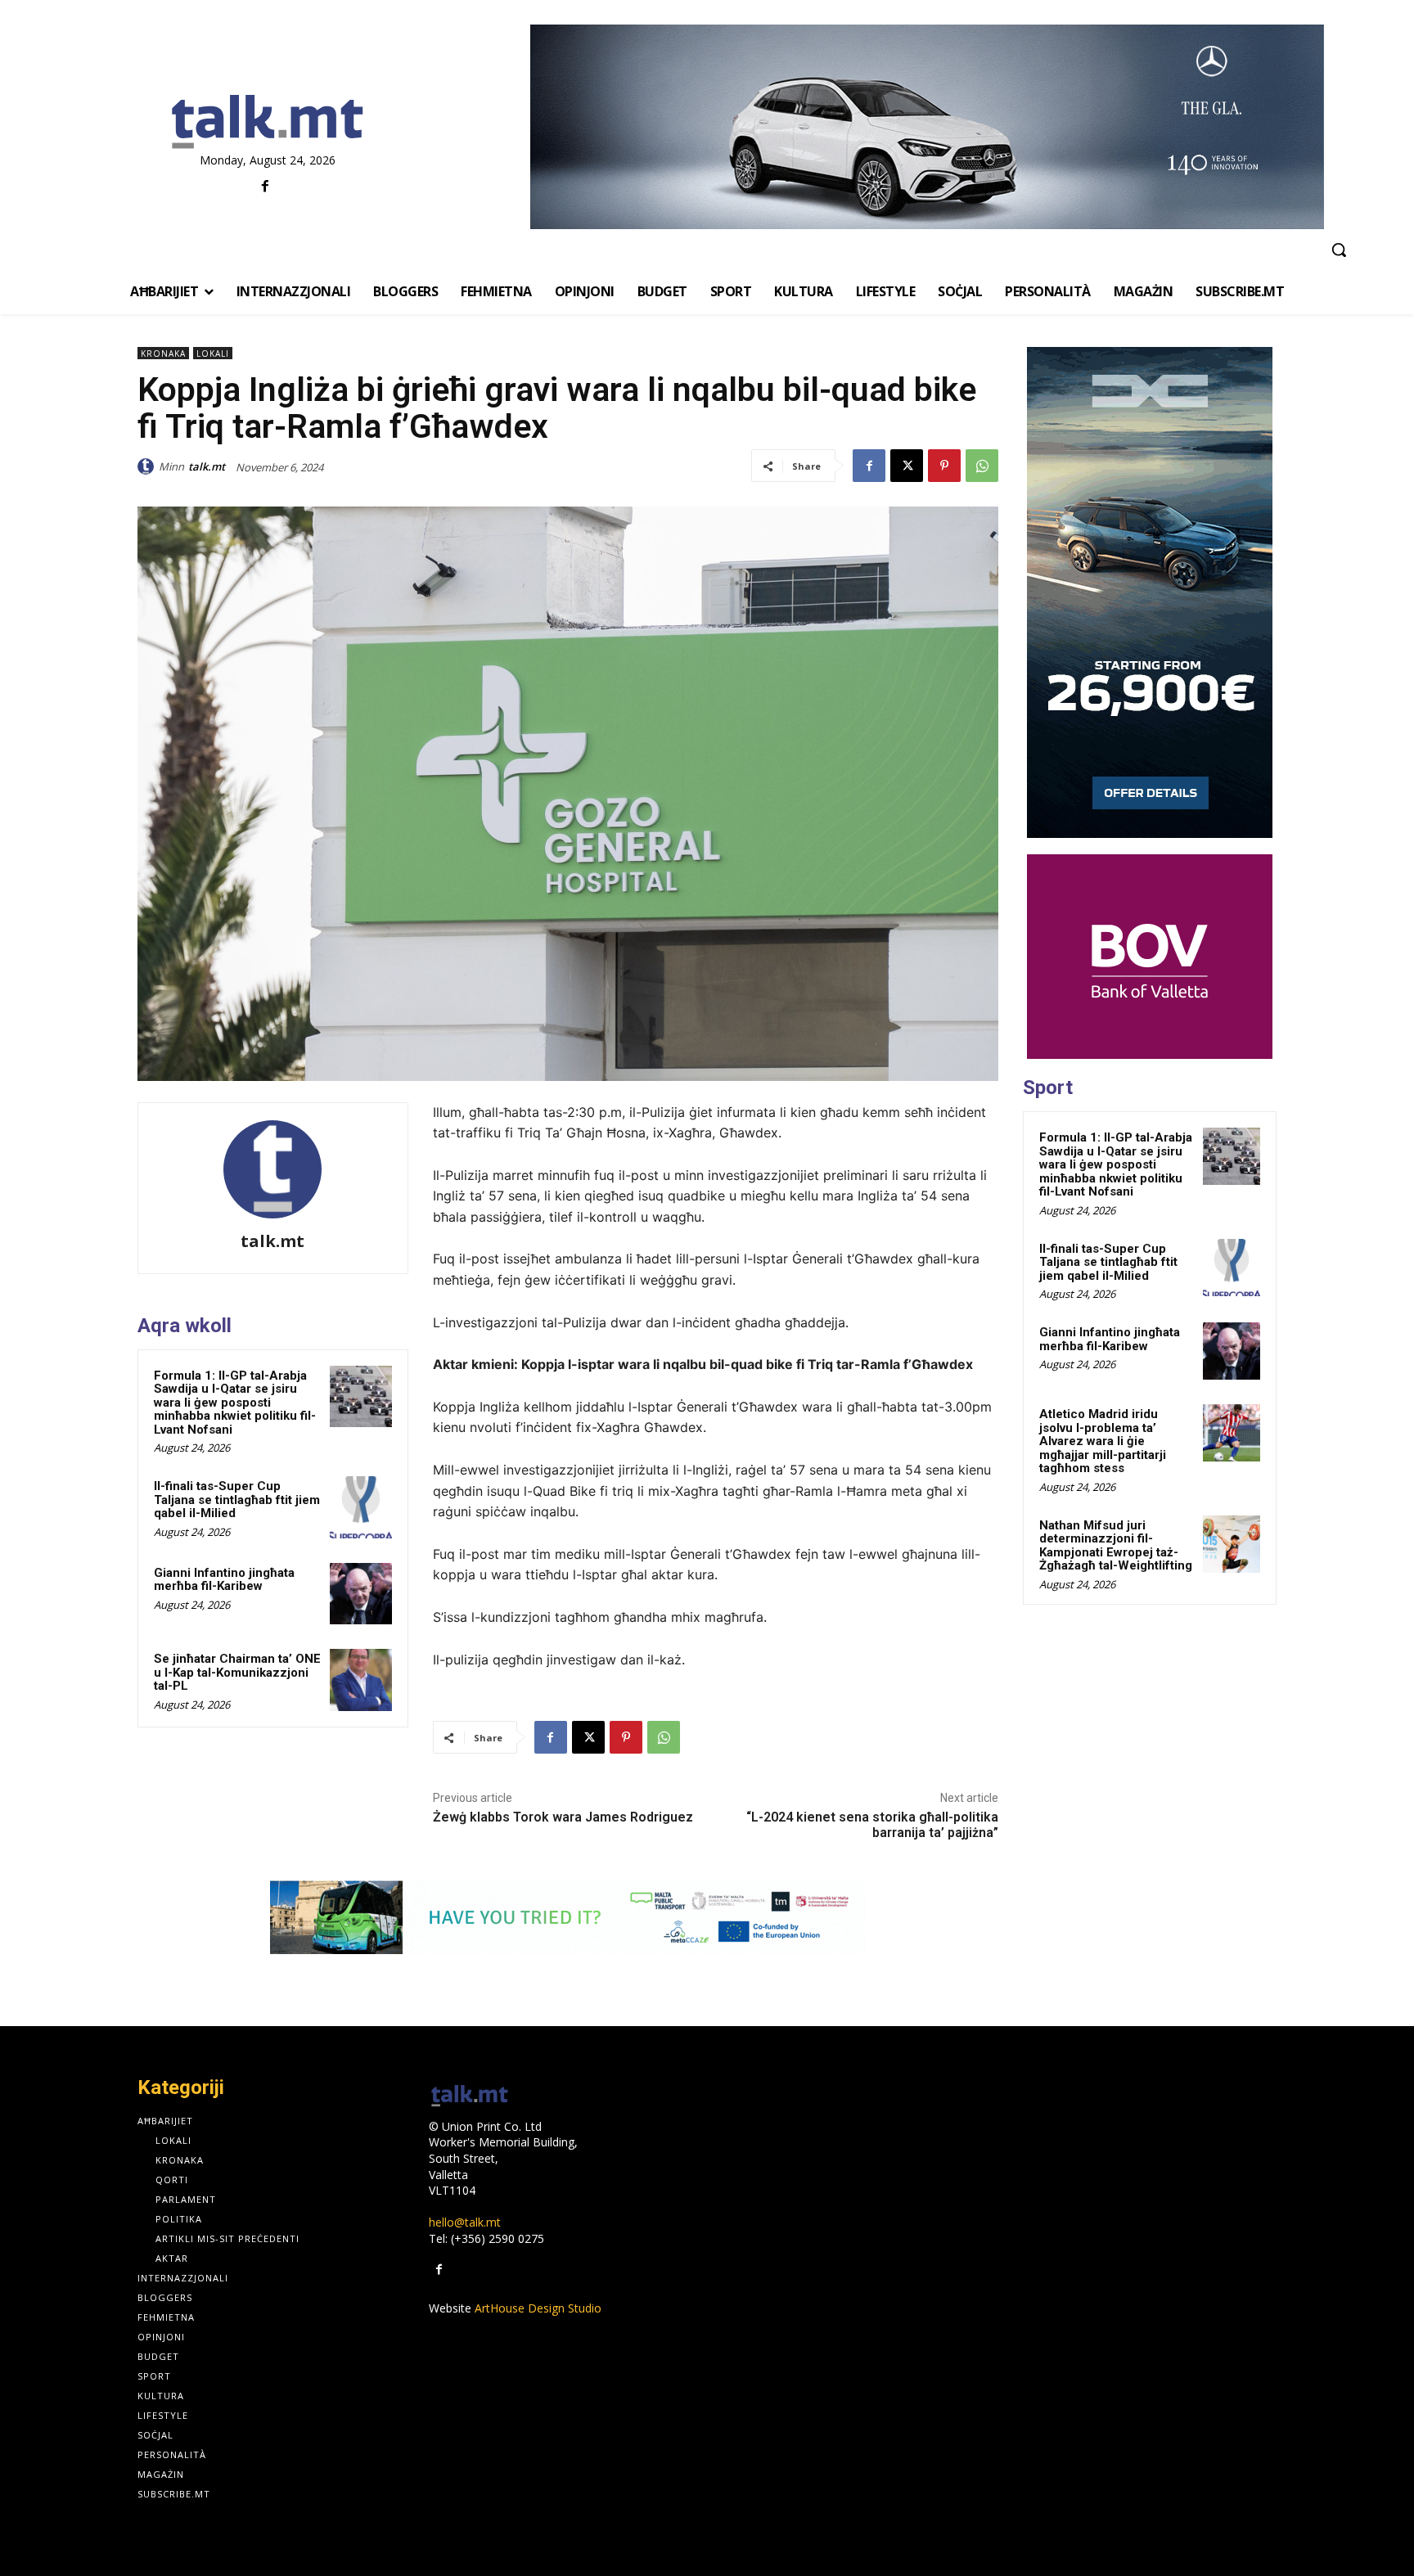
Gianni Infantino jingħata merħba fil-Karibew (224, 1580)
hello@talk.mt (465, 2222)
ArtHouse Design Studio (538, 2308)
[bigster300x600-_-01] (1150, 592)
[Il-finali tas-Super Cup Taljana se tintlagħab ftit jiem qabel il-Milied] (361, 1507)
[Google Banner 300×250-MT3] (1150, 957)
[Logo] (267, 123)
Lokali (213, 354)
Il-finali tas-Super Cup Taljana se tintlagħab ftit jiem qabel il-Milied (237, 1500)
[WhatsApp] (982, 466)
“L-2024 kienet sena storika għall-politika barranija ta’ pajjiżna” (872, 1825)
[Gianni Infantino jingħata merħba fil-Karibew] (361, 1594)
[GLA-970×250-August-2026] (927, 127)
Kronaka (163, 354)
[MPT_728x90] (568, 1917)
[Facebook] (266, 187)
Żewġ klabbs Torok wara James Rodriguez (563, 1817)
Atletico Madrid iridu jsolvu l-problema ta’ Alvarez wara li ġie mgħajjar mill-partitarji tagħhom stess (1103, 1441)
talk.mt (207, 466)
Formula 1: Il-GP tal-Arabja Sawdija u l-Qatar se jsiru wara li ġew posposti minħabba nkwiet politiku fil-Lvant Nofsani (235, 1403)
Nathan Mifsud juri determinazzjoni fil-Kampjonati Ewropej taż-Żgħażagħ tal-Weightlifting (1116, 1546)
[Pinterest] (944, 466)
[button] (1339, 250)
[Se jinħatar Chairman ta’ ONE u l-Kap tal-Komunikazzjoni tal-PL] (361, 1680)
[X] (907, 466)
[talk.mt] (148, 466)
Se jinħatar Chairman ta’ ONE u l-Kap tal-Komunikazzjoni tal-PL (237, 1672)
